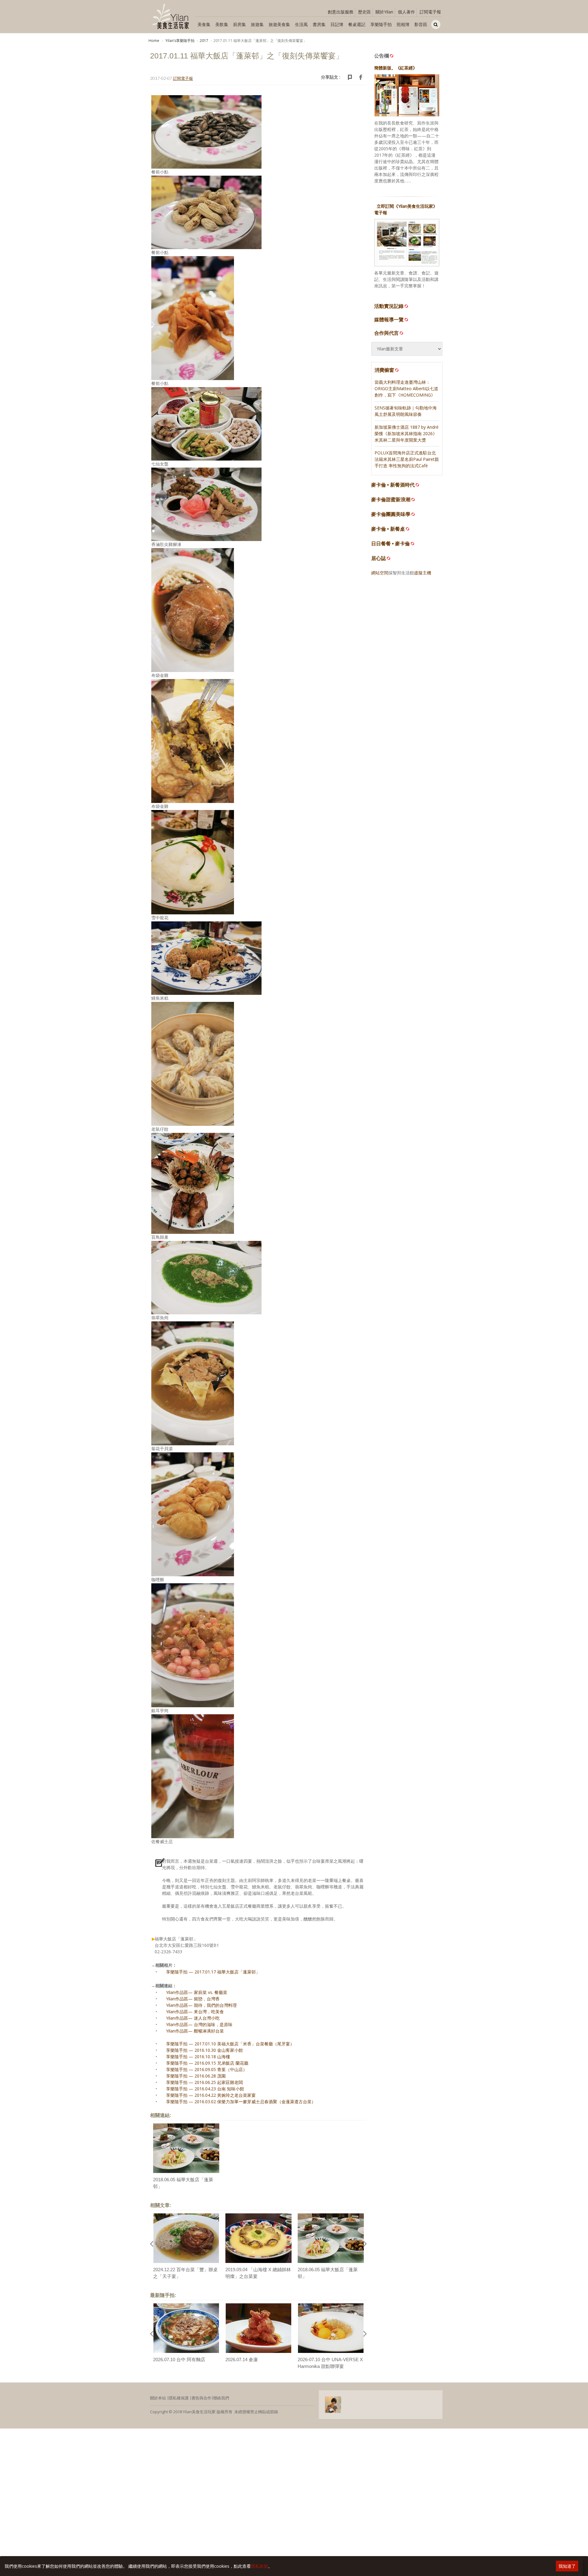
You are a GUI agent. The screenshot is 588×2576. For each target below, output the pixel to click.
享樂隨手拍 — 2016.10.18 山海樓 (198, 2057)
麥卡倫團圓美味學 (391, 514)
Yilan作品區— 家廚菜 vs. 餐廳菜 (197, 1992)
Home (154, 41)
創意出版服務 (341, 12)
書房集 (319, 24)
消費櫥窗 (384, 370)
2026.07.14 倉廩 (242, 2359)
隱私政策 (259, 2566)
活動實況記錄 (389, 306)
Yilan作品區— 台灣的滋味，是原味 (199, 2024)
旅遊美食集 (279, 24)
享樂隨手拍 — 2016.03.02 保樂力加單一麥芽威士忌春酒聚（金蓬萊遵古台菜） (241, 2102)
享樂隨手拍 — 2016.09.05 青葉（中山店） (207, 2069)
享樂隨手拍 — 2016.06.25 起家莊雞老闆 (204, 2082)
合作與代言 (386, 333)
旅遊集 (257, 24)
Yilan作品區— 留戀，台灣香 (193, 1999)
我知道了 (567, 2566)
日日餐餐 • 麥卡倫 (390, 544)
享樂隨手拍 (381, 24)
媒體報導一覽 (389, 319)
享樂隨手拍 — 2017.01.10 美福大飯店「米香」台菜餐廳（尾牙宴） (230, 2044)
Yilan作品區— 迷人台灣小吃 (193, 2018)
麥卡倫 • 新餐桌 (388, 529)
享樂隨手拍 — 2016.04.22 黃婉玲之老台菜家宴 (211, 2095)
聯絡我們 (221, 2398)
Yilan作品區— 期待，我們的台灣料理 (201, 2005)
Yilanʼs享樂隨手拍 (179, 41)
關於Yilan (384, 12)
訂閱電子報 (430, 12)
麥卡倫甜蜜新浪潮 (391, 500)
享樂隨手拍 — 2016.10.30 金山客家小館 (204, 2050)
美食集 (204, 24)
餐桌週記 (357, 24)
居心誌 (379, 558)
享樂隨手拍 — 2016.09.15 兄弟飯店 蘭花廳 (207, 2063)
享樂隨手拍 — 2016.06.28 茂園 (196, 2076)
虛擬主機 (423, 573)
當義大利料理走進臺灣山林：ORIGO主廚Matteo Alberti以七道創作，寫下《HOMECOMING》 (406, 388)
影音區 (421, 24)
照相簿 (403, 24)
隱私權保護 (179, 2398)
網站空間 (380, 573)
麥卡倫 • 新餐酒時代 (393, 485)
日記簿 (337, 24)
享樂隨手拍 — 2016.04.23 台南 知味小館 (205, 2089)
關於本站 (158, 2398)
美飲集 (222, 24)
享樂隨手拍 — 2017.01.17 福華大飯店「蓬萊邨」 (213, 1972)
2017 (204, 41)
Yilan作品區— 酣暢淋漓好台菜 (195, 2031)
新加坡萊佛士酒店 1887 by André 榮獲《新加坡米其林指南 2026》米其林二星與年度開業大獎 (407, 433)
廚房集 (239, 24)
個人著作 (406, 12)
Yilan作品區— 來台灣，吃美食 (195, 2012)
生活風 (301, 24)
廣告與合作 (201, 2398)
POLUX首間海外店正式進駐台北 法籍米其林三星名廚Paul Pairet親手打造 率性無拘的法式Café (407, 459)
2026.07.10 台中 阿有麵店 (179, 2359)
